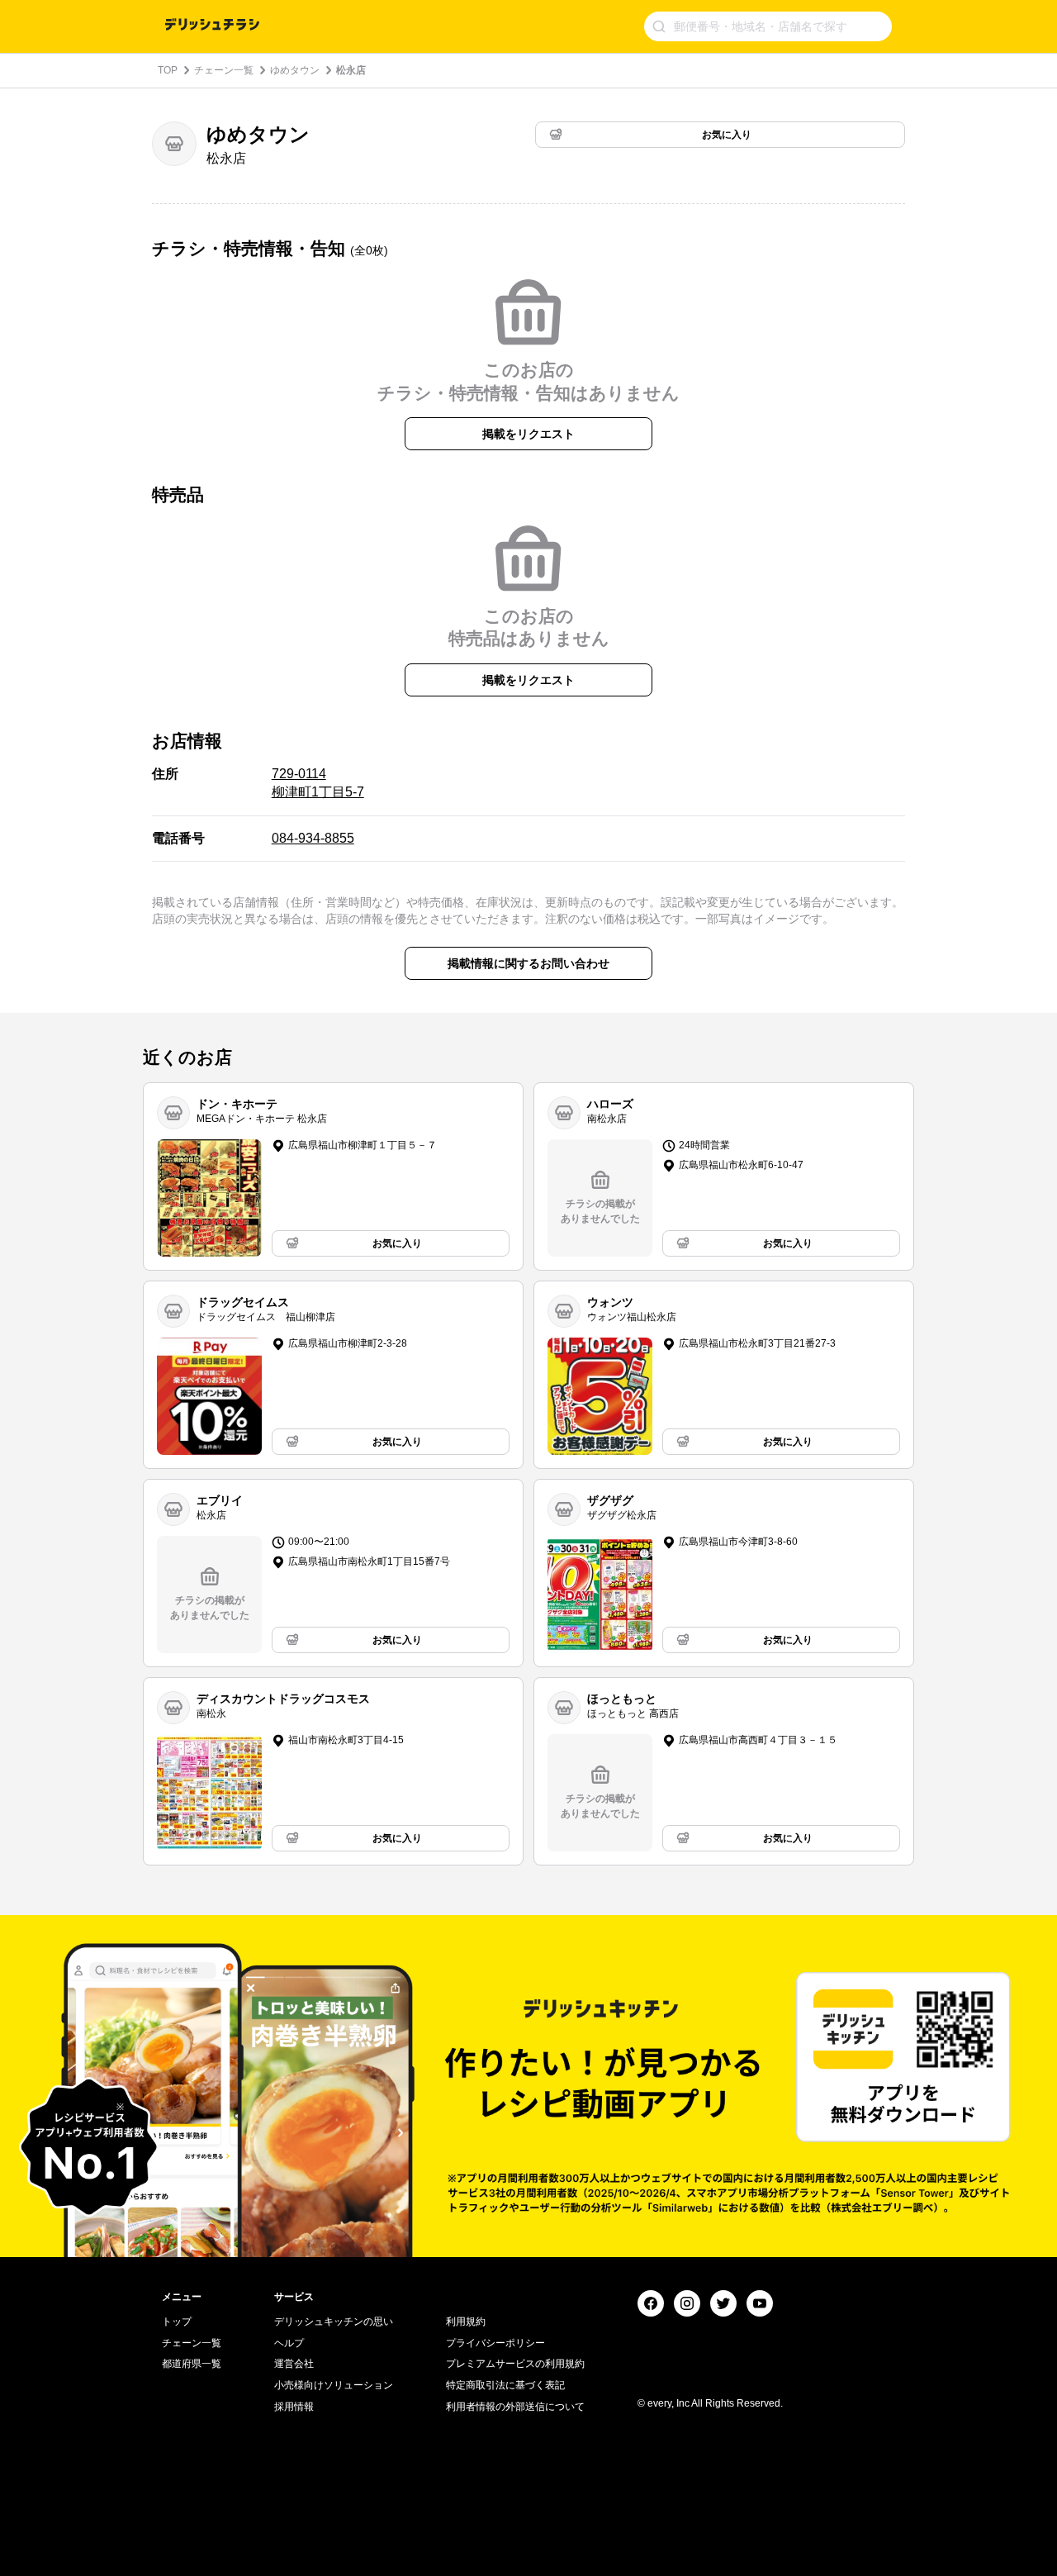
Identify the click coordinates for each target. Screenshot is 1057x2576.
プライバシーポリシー (495, 2343)
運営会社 (294, 2364)
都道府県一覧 (192, 2364)
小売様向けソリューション (334, 2385)
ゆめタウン (295, 70)
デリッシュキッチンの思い (334, 2322)
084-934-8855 (313, 838)
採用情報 (294, 2407)
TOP (168, 70)
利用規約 (466, 2322)
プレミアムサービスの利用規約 (515, 2364)
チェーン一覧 (224, 70)
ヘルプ (289, 2343)
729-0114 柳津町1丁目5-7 (318, 783)
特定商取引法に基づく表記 (505, 2385)
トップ (177, 2322)
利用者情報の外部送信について (515, 2407)
